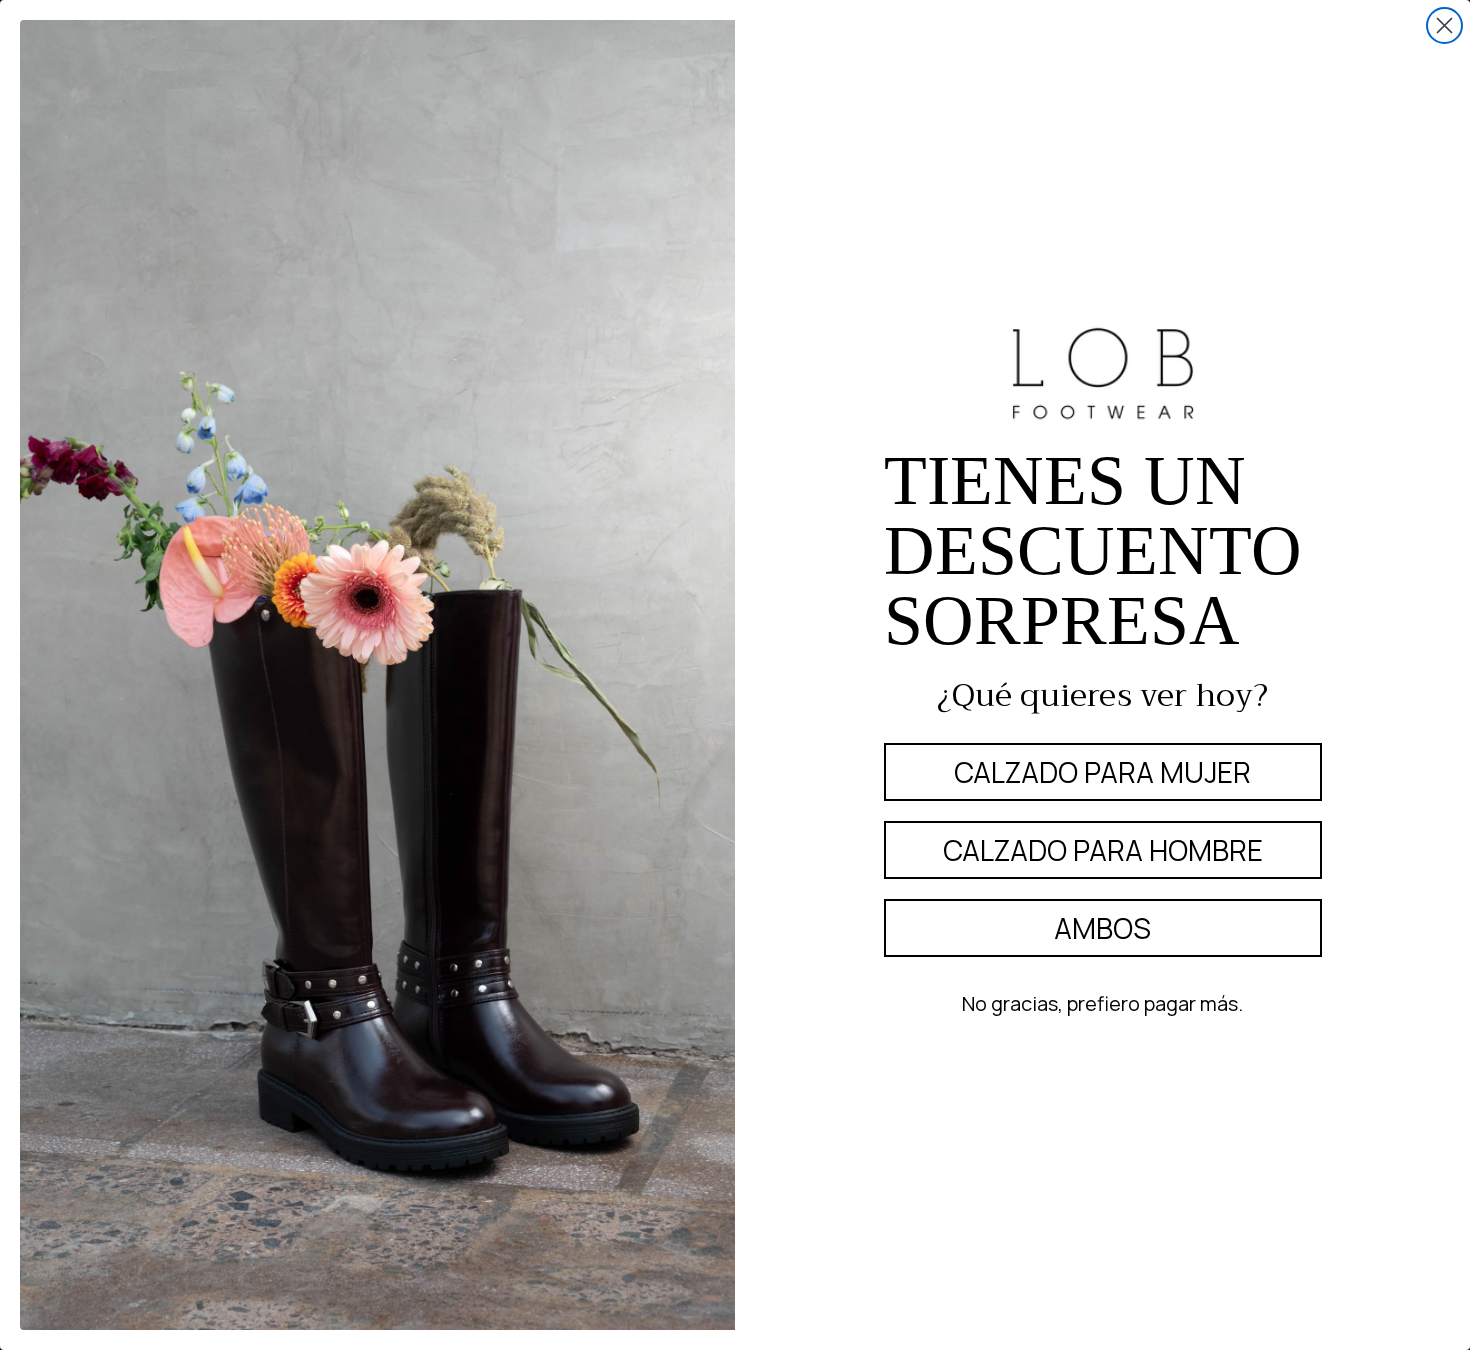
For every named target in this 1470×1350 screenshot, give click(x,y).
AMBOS (1102, 928)
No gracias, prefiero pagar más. (1102, 1003)
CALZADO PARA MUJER (1102, 772)
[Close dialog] (1444, 25)
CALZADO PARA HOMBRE (1103, 850)
